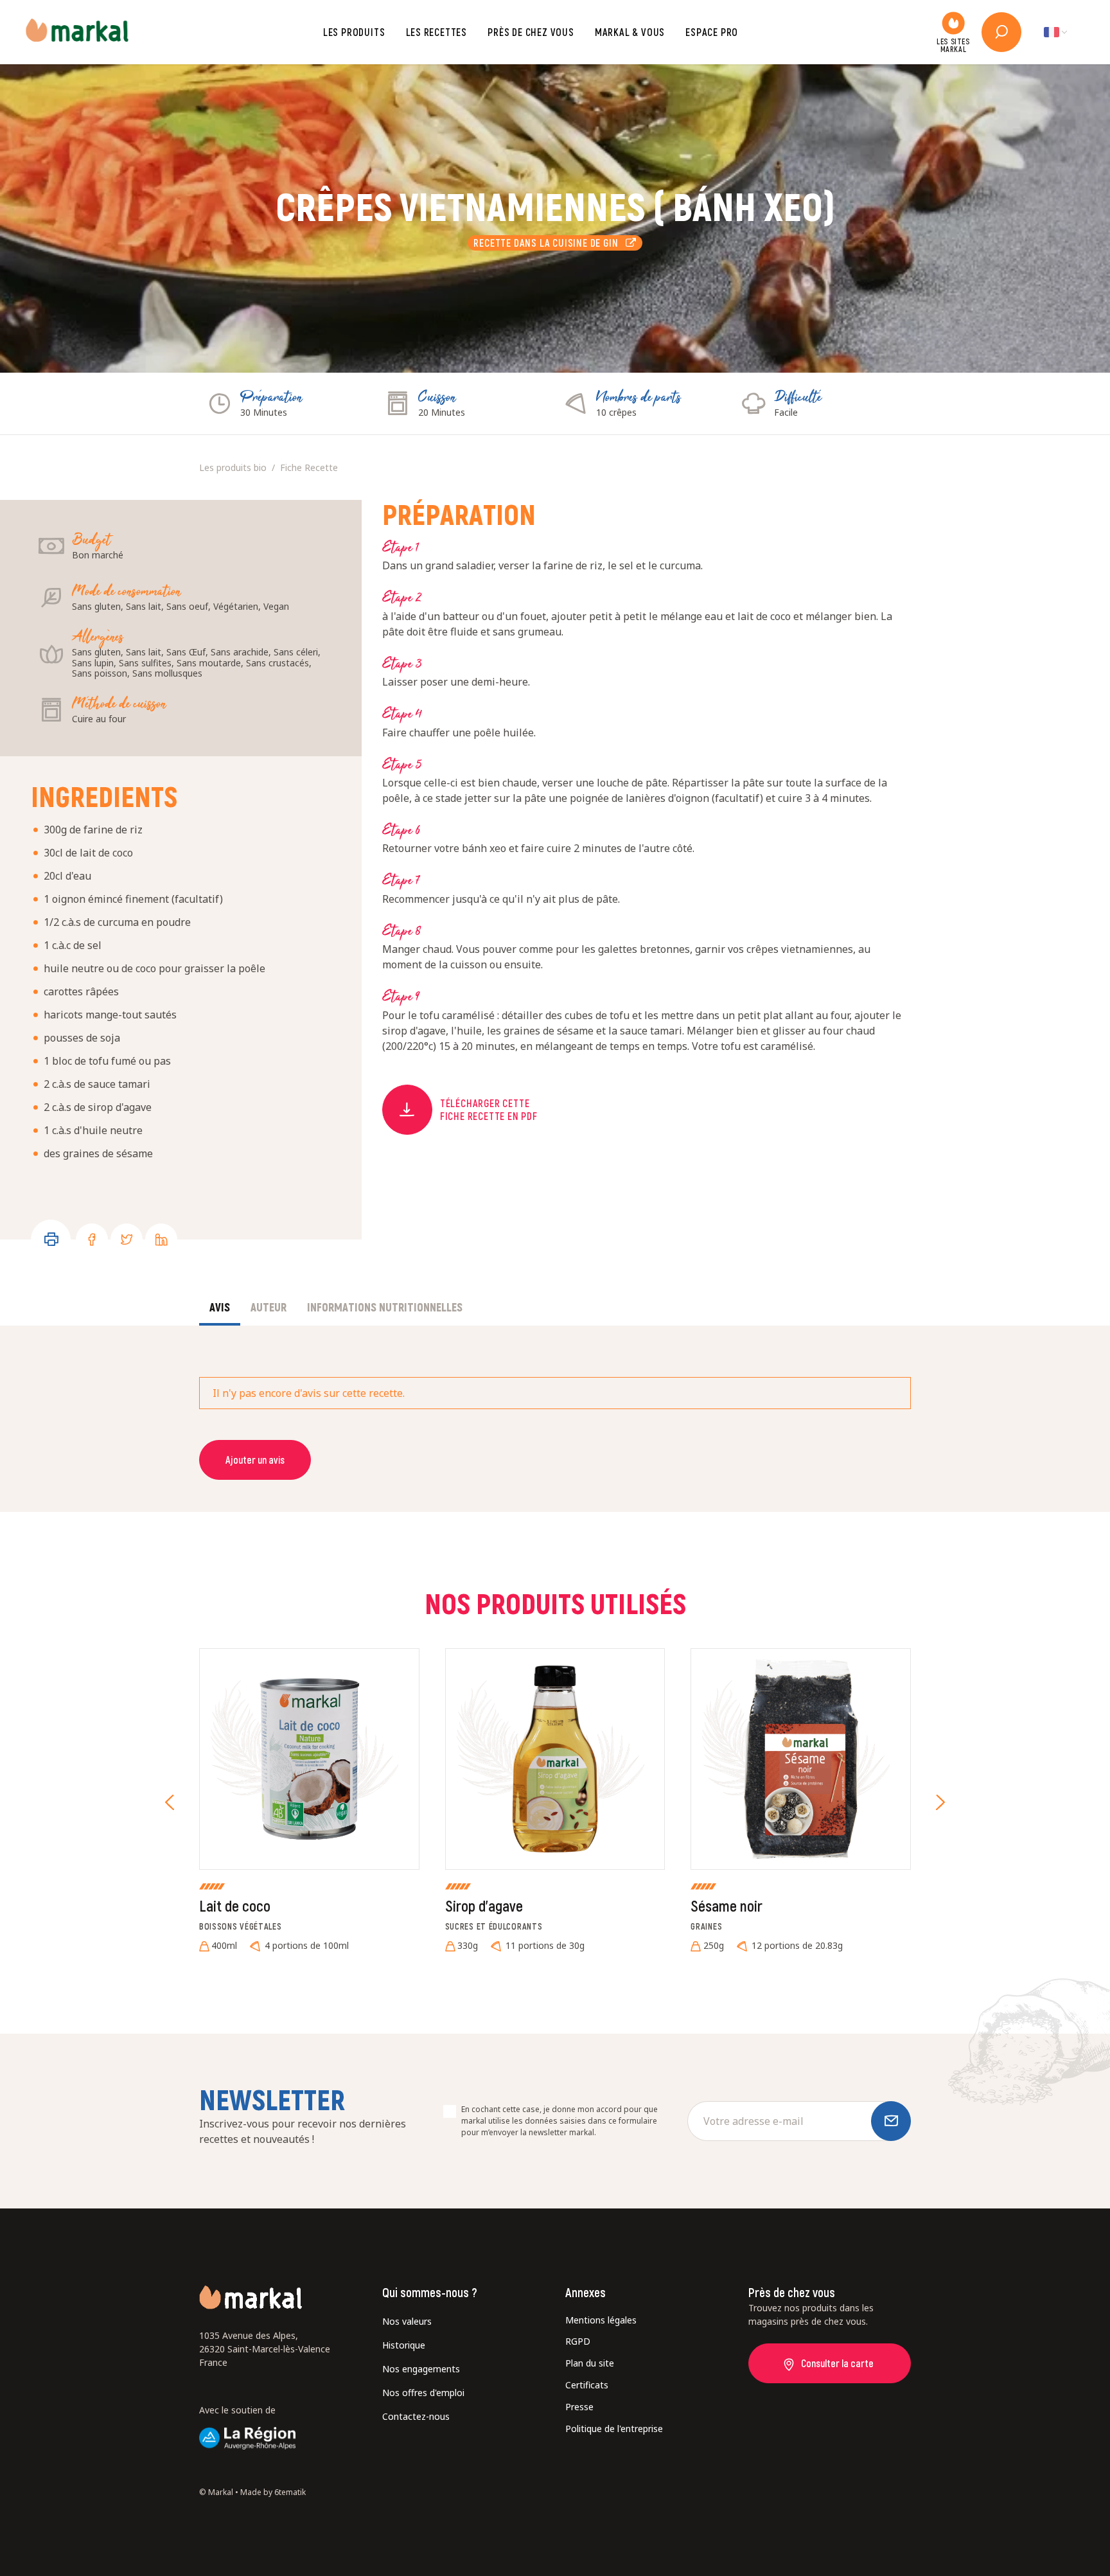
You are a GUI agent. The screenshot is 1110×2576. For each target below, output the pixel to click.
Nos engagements (421, 2369)
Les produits (354, 32)
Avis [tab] (220, 1307)
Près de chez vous (531, 32)
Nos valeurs (407, 2321)
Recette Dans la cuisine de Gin (549, 243)
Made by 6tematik (273, 2492)
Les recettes (437, 32)
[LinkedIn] (161, 1239)
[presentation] (170, 1802)
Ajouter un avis (255, 1460)
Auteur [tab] (269, 1307)
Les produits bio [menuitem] (233, 467)
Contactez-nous (416, 2416)
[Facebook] (92, 1239)
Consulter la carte (837, 2363)
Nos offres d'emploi (423, 2393)
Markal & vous (630, 32)
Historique (404, 2345)
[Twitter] (127, 1239)
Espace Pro (712, 32)
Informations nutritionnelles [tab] (385, 1307)
